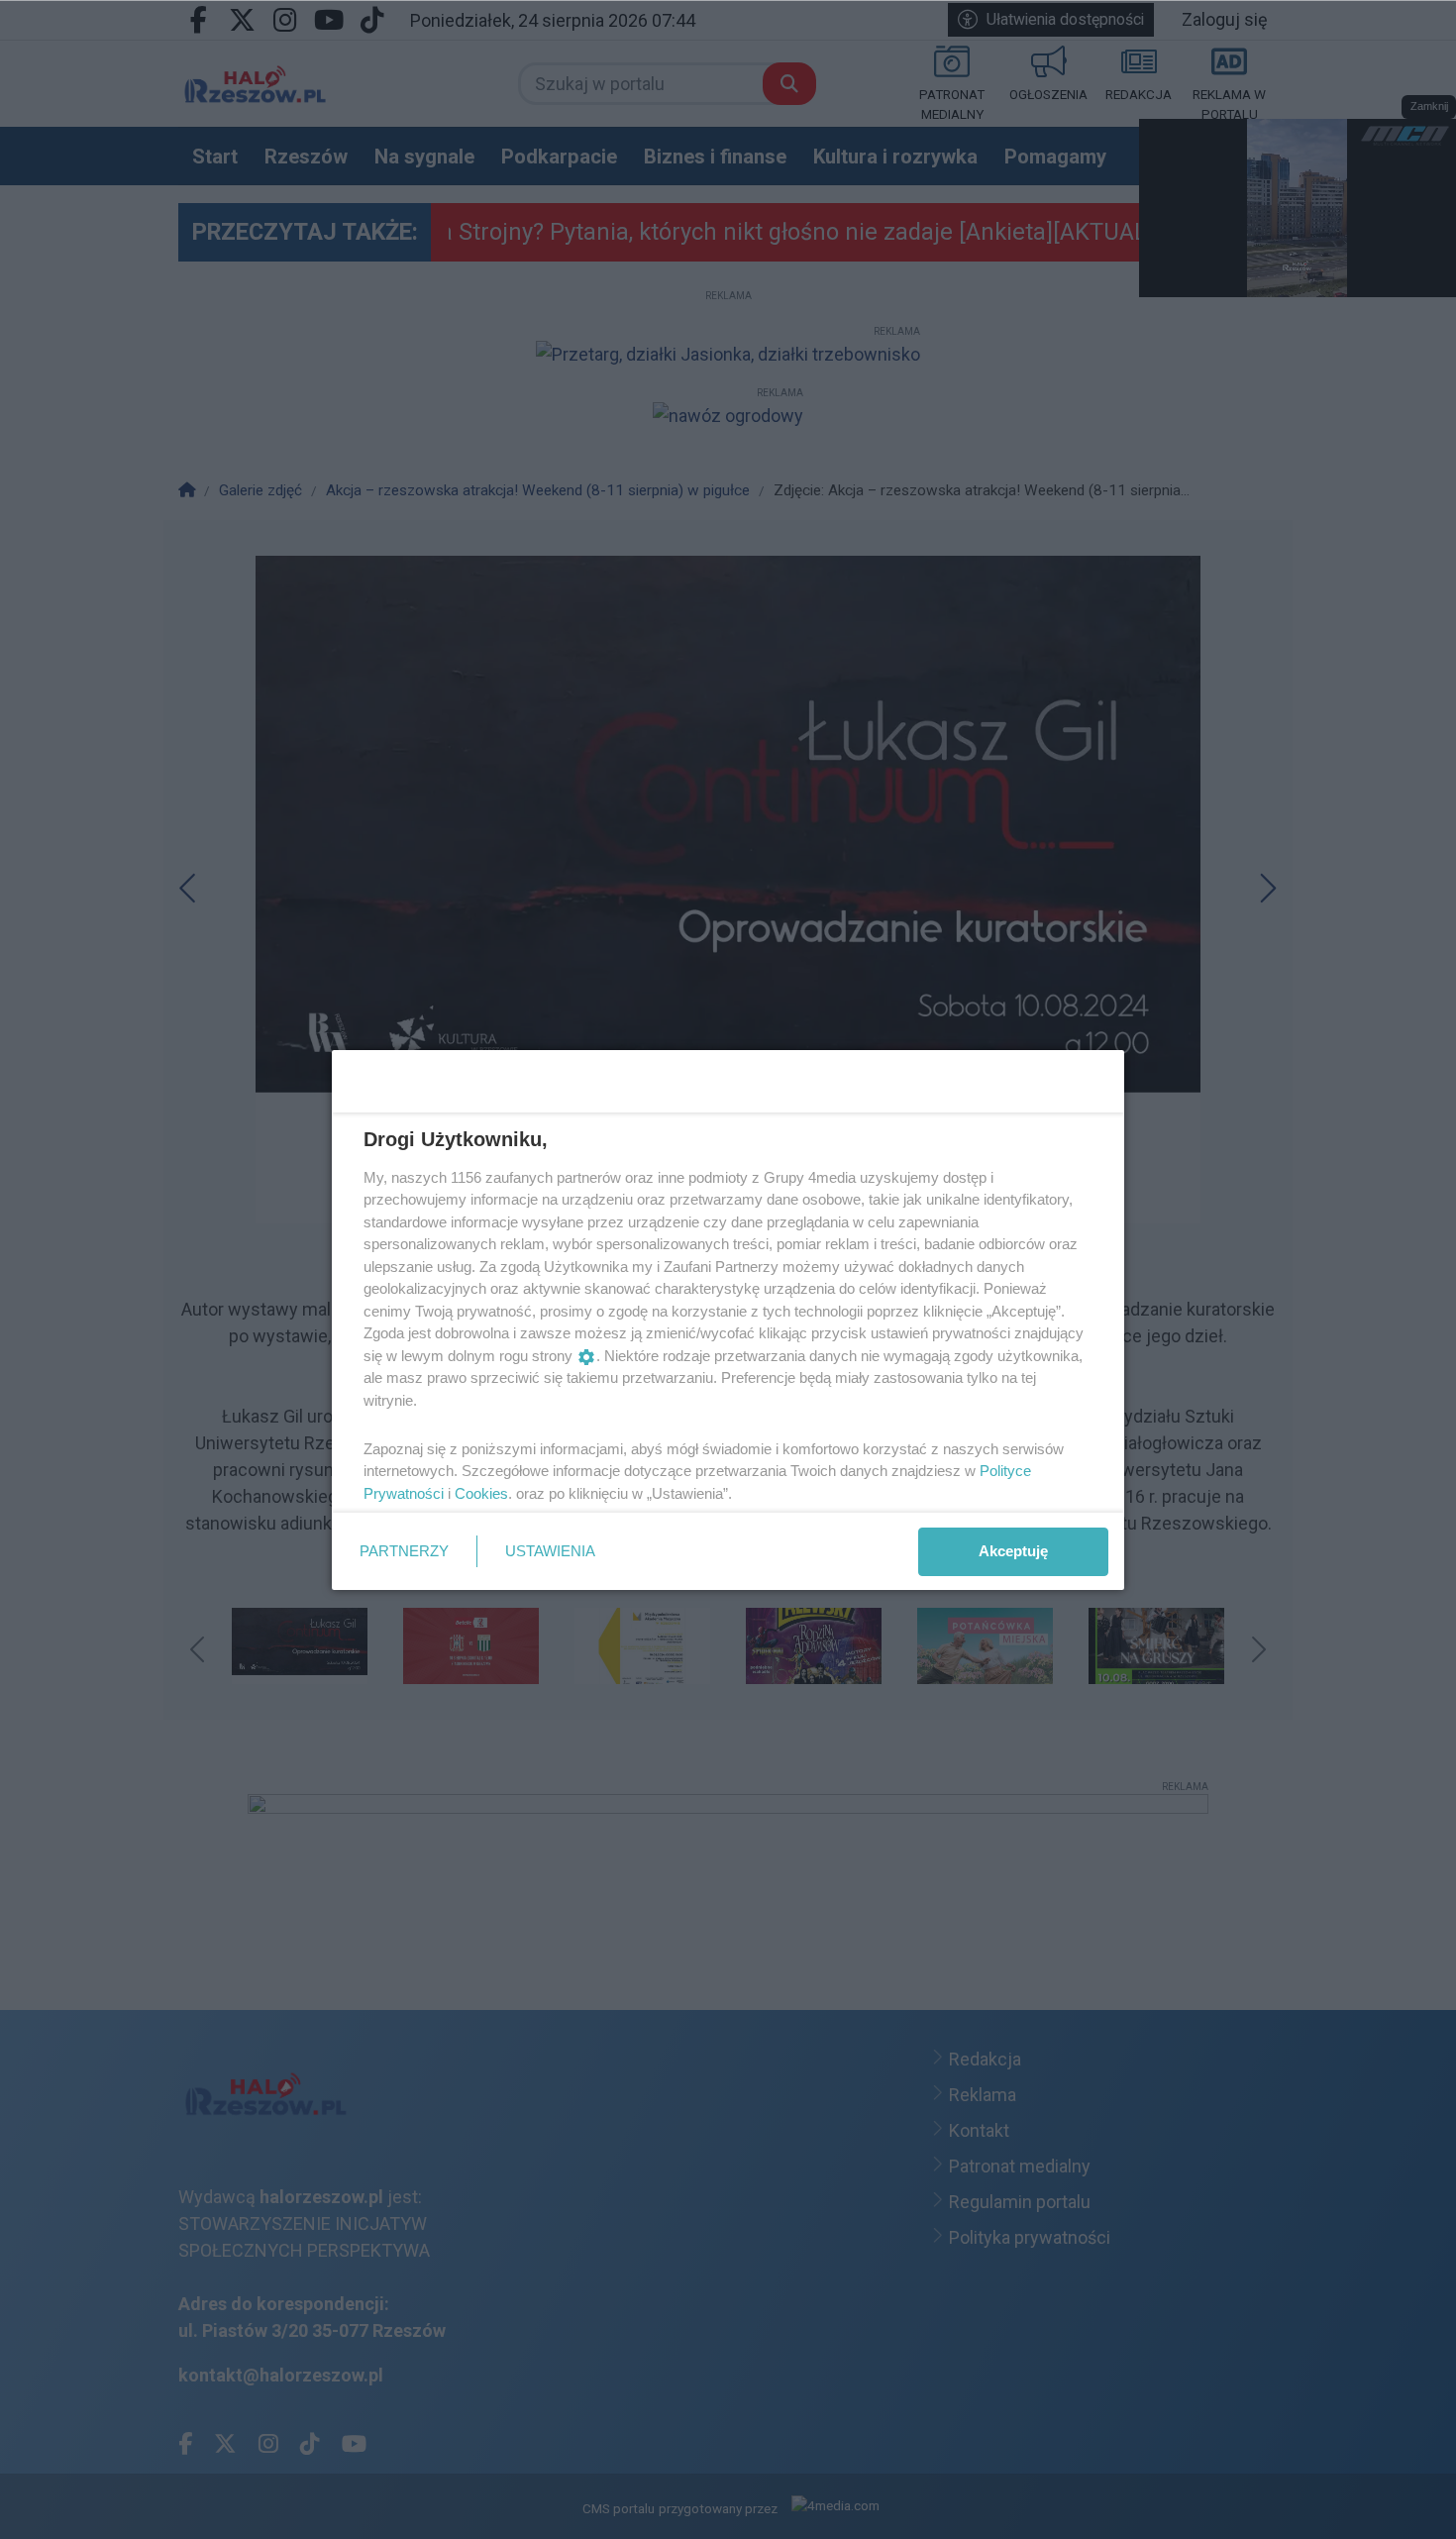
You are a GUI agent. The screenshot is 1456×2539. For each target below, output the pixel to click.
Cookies (481, 1493)
